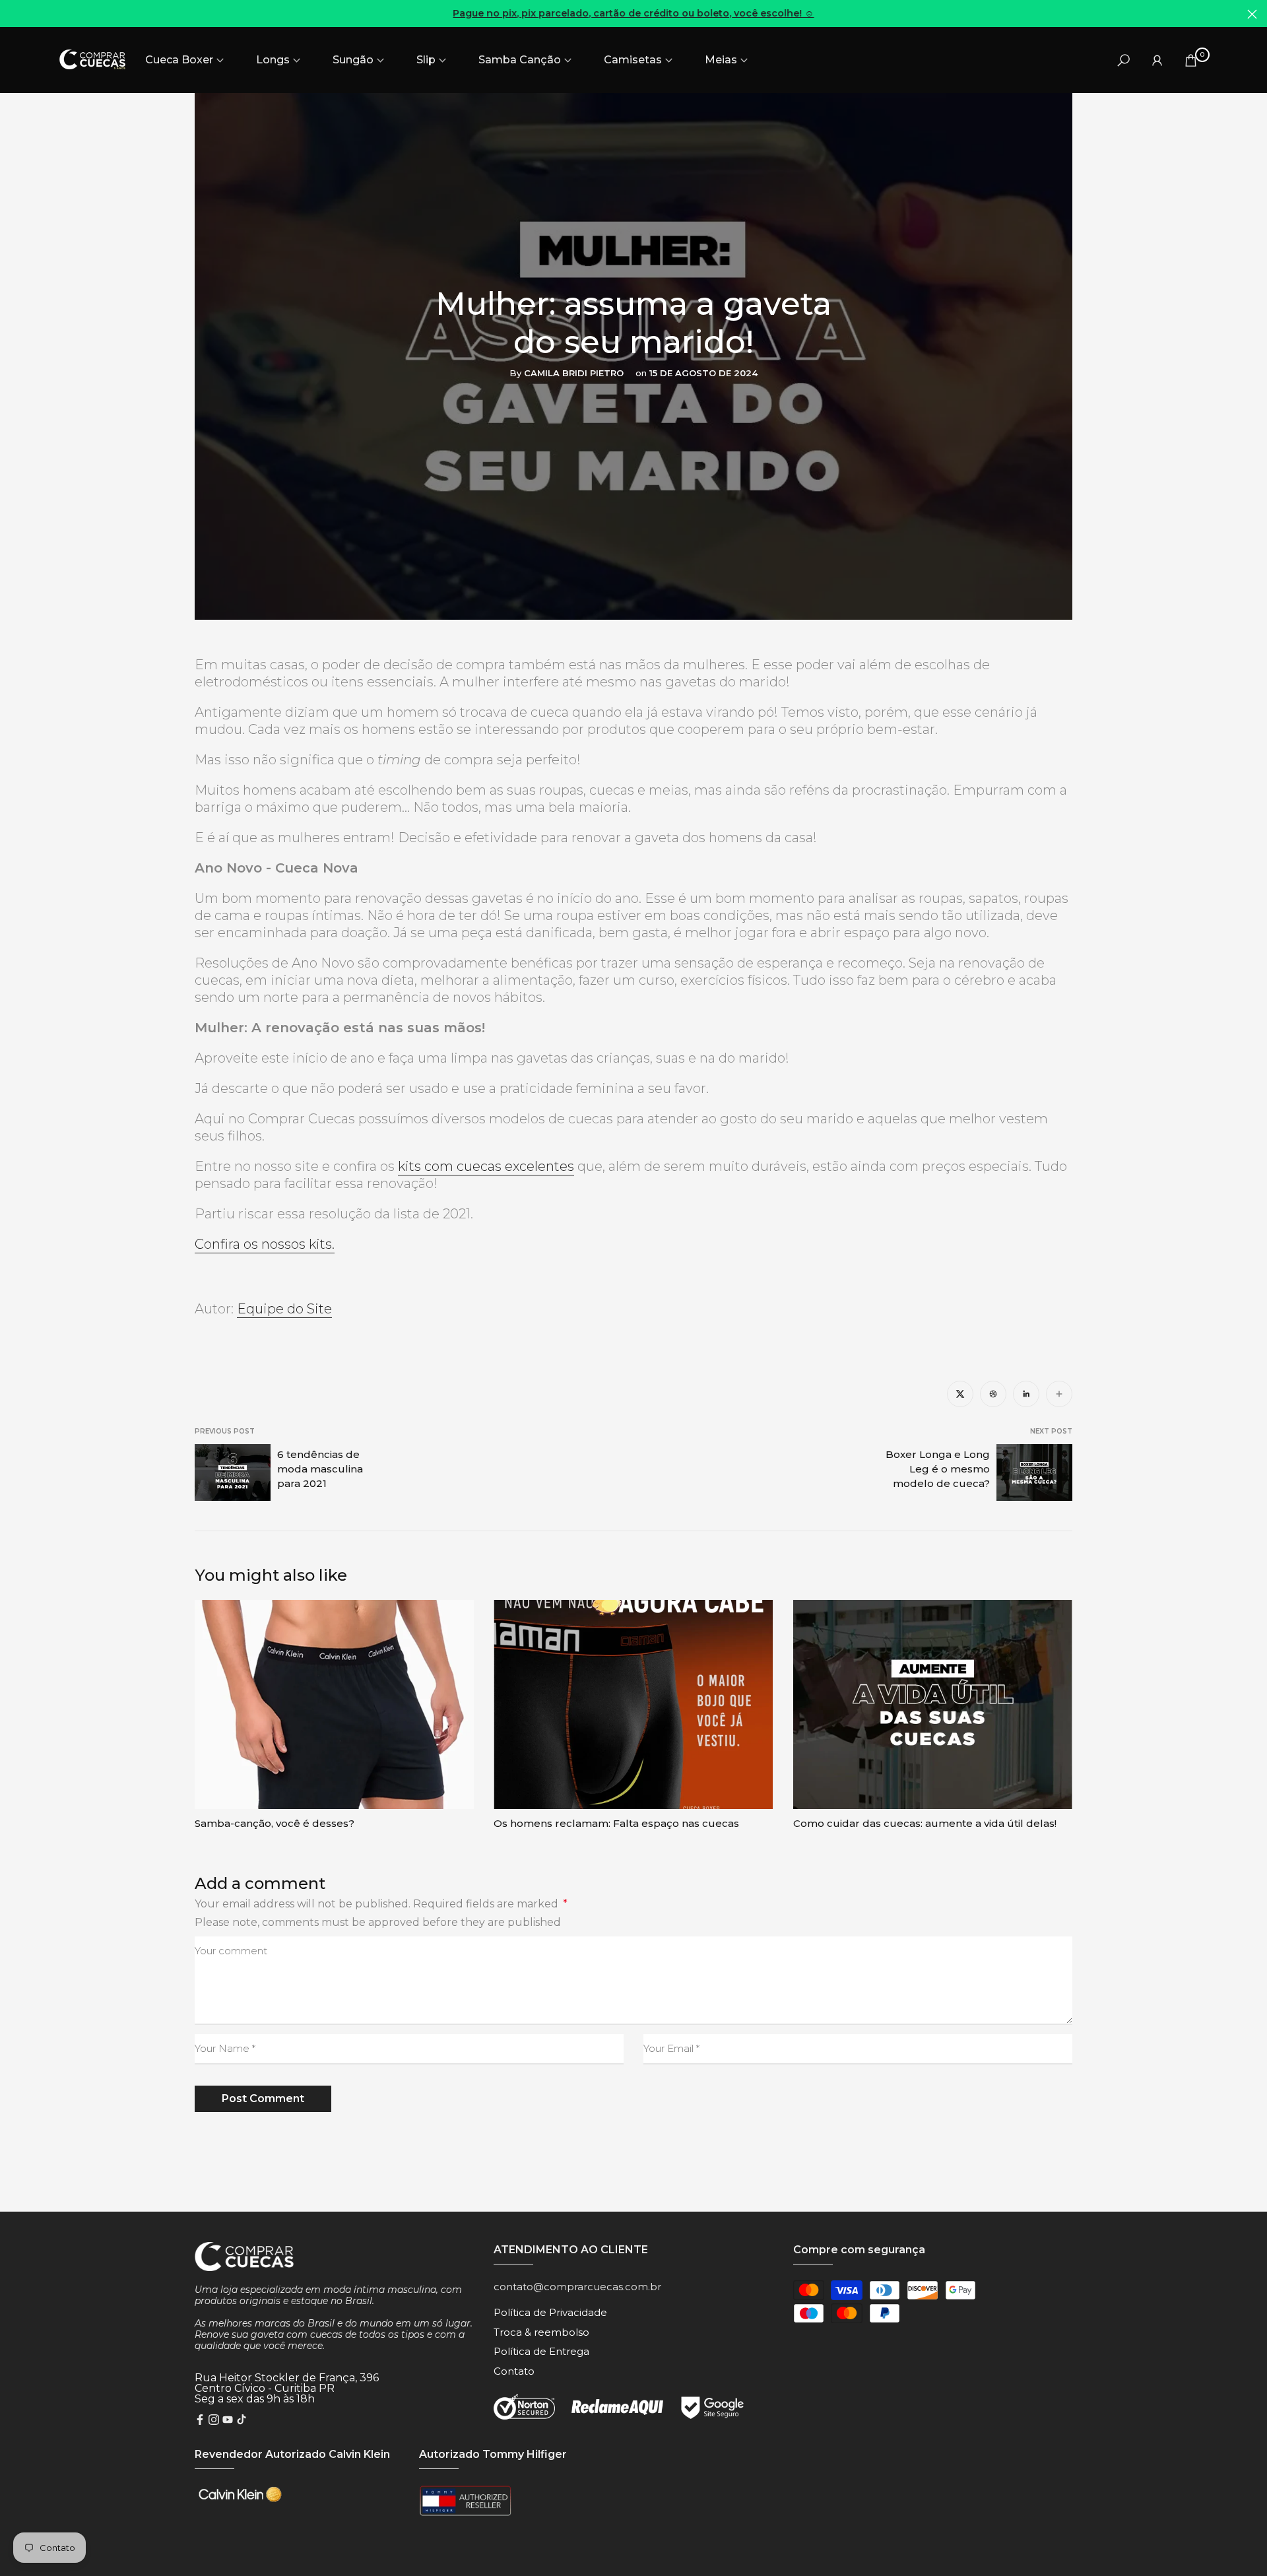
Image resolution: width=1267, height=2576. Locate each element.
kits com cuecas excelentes (486, 1166)
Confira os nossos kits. (265, 1244)
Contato (514, 2371)
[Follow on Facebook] (200, 2421)
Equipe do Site (284, 1309)
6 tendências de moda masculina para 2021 (320, 1469)
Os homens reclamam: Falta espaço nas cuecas (616, 1823)
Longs (273, 60)
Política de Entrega (541, 2351)
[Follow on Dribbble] (993, 1394)
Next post (1051, 1431)
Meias (721, 60)
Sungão (353, 60)
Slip (426, 60)
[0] (1191, 60)
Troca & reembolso (541, 2332)
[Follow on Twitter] (960, 1394)
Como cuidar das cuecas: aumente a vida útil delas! (925, 1823)
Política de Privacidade (550, 2312)
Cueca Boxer (179, 60)
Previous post (225, 1431)
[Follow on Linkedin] (1026, 1394)
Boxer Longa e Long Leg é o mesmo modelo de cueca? (938, 1469)
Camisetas (633, 60)
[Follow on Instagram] (214, 2421)
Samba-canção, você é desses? (275, 1823)
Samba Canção (520, 60)
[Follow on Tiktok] (242, 2421)
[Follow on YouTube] (228, 2421)
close (15, 14)
